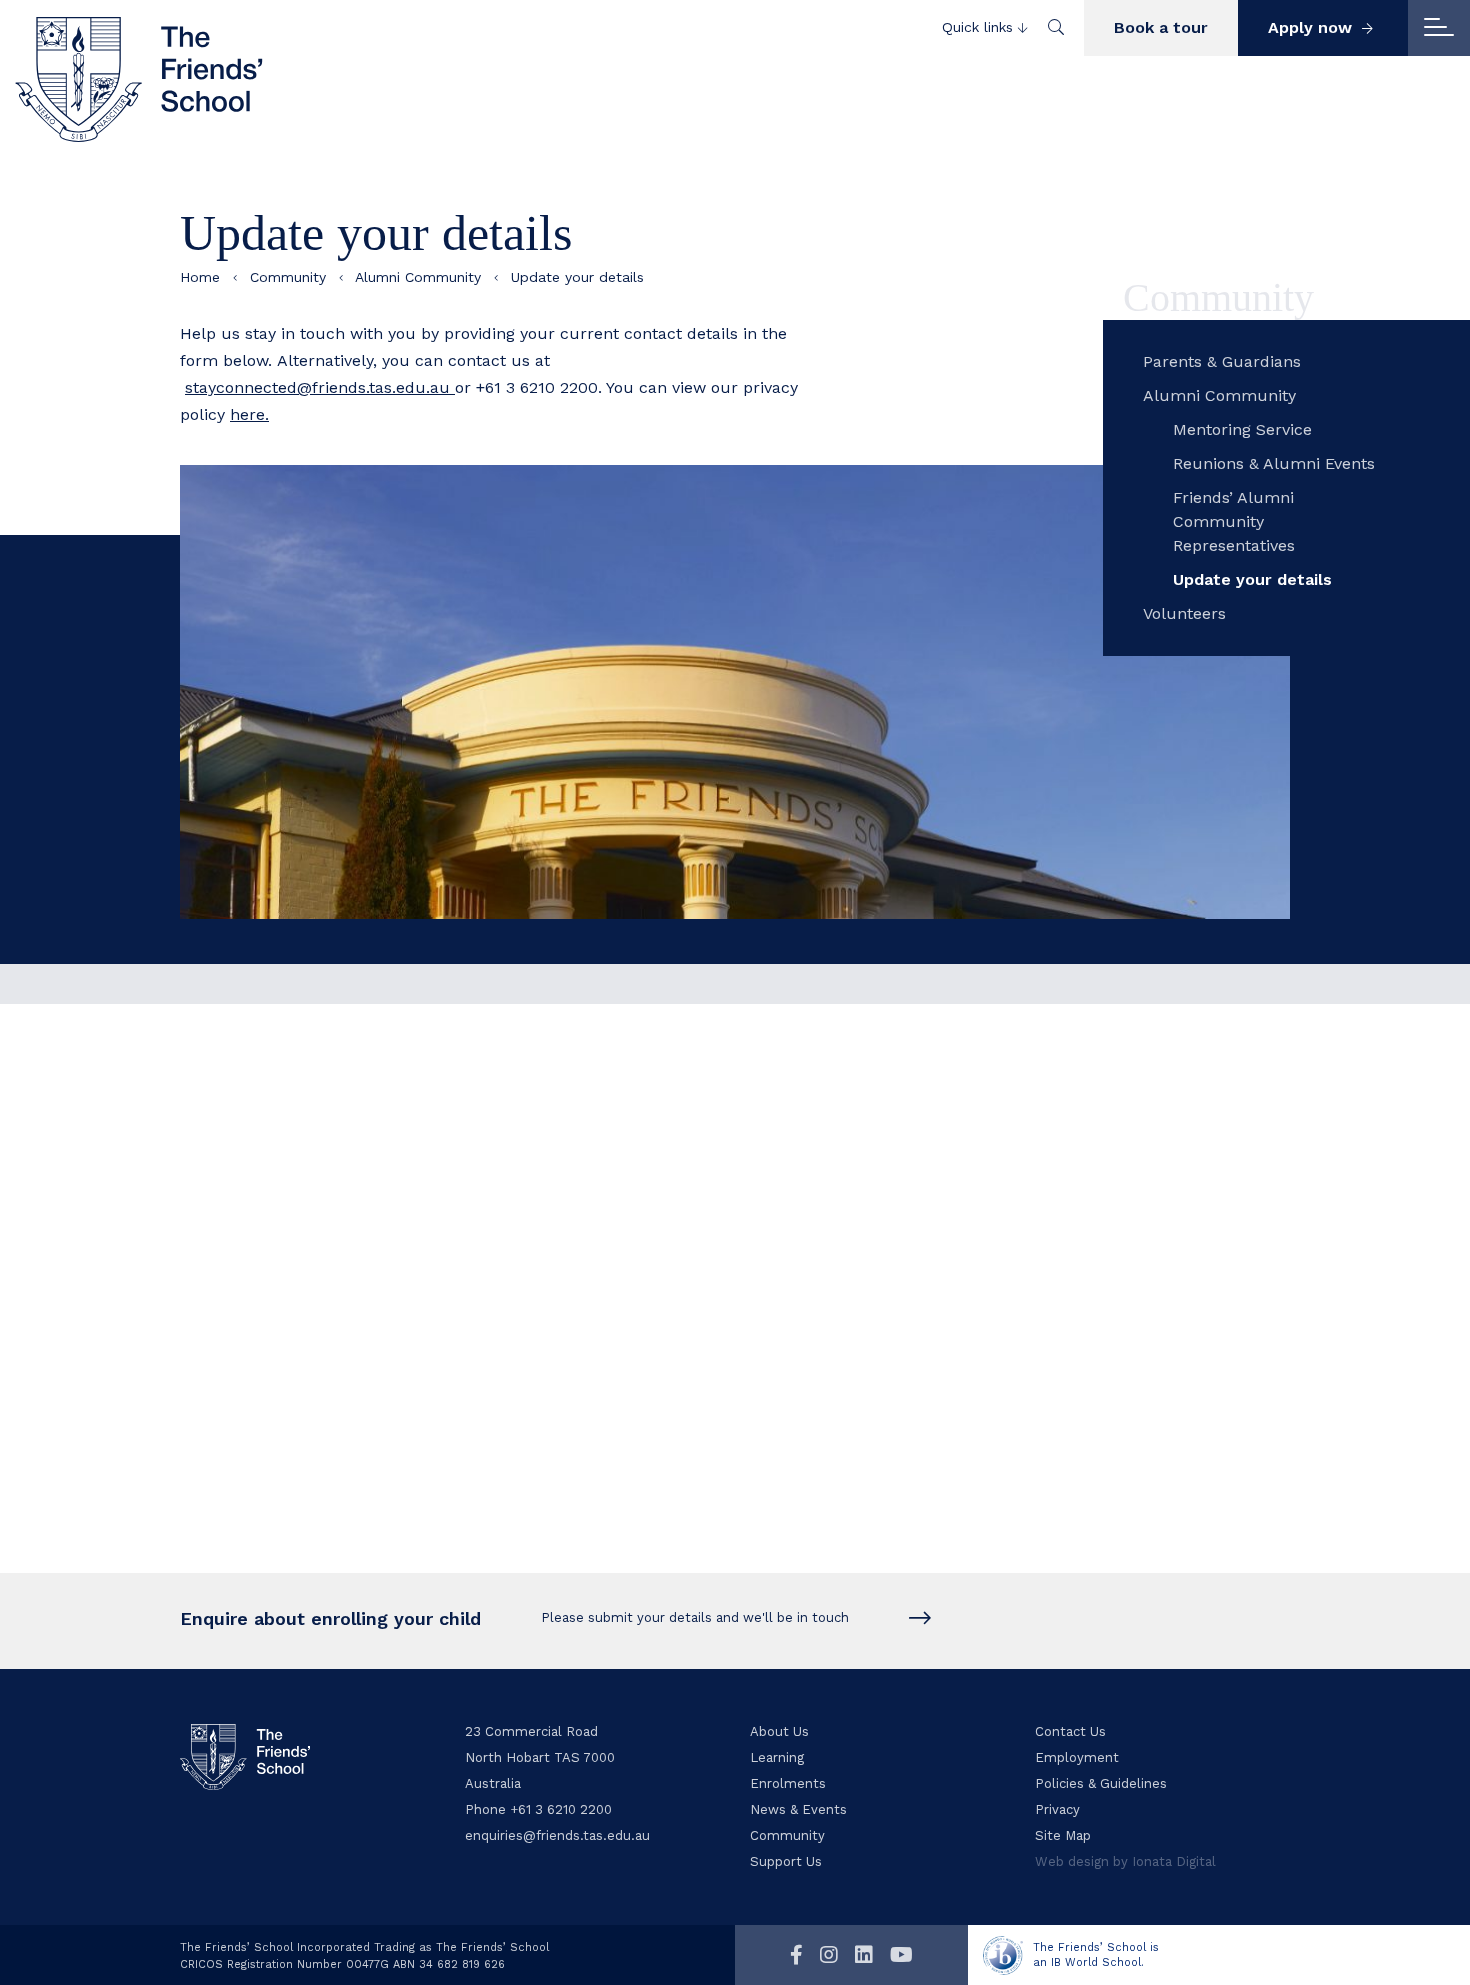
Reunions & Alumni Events (1274, 463)
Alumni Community (418, 277)
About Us (779, 1731)
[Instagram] (829, 1955)
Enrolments (788, 1783)
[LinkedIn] (864, 1955)
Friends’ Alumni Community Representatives (1234, 521)
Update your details (1252, 579)
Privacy (1057, 1809)
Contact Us (1070, 1731)
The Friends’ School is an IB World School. (1096, 1954)
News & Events (798, 1809)
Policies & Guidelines (1101, 1783)
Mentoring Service (1242, 429)
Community (288, 277)
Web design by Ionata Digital (1125, 1861)
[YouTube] (901, 1955)
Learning (777, 1757)
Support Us (786, 1861)
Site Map (1063, 1835)
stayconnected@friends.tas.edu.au (320, 387)
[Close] (1439, 28)
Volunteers (1184, 613)
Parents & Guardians (1222, 361)
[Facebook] (796, 1955)
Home (200, 277)
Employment (1077, 1757)
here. (249, 414)
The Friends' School (140, 79)
